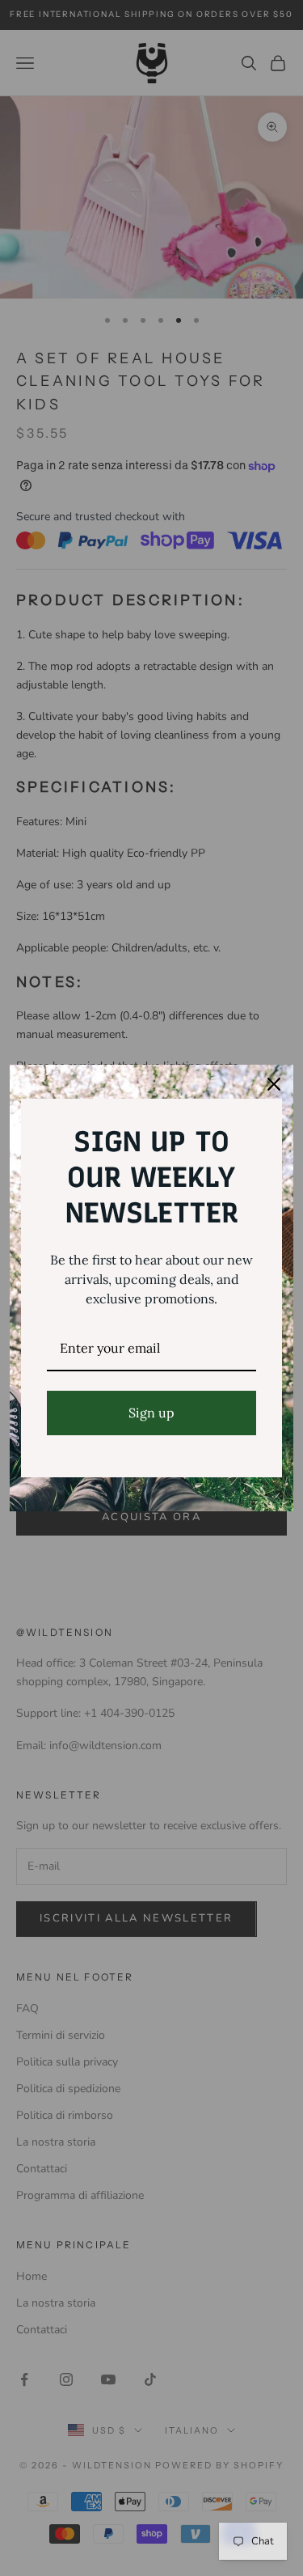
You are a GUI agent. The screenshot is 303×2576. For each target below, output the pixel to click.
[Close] (274, 1084)
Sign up (151, 1413)
